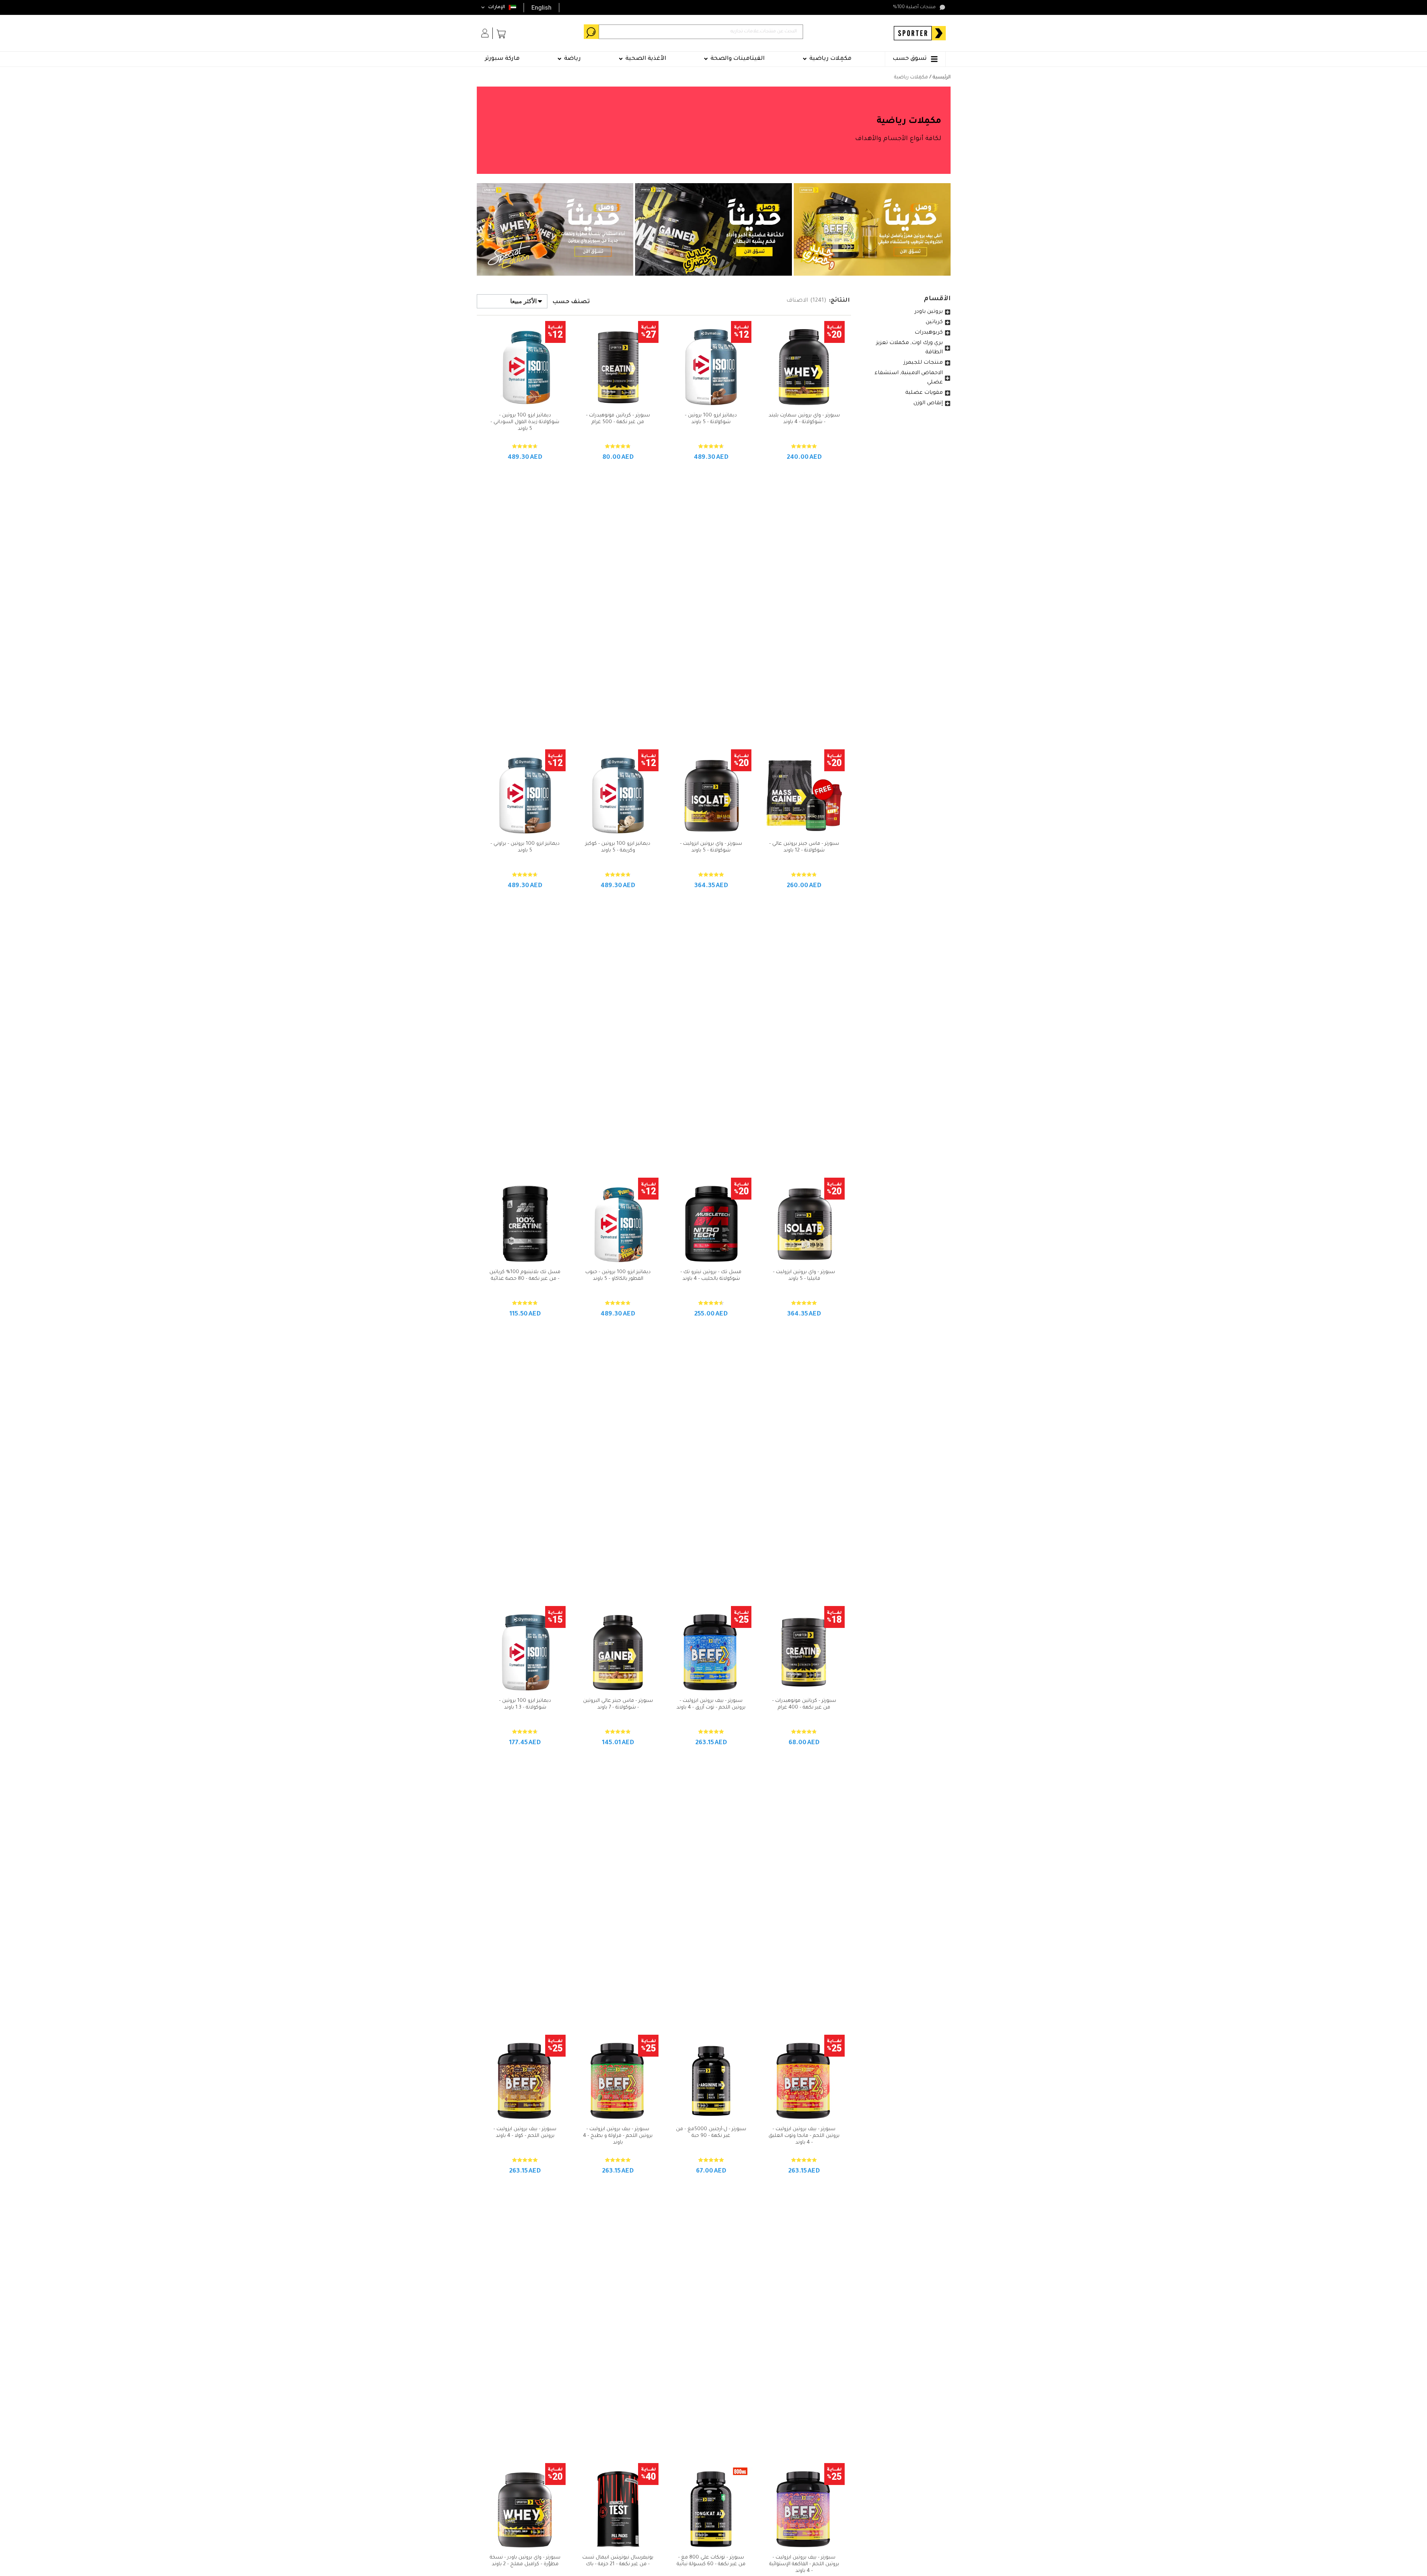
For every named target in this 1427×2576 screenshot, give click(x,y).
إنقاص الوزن (928, 403)
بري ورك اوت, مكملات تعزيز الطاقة (910, 348)
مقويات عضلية (924, 393)
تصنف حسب (571, 302)
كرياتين (934, 322)
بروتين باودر (929, 312)
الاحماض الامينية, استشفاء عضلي (909, 378)
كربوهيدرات (929, 333)
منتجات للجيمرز (923, 363)
